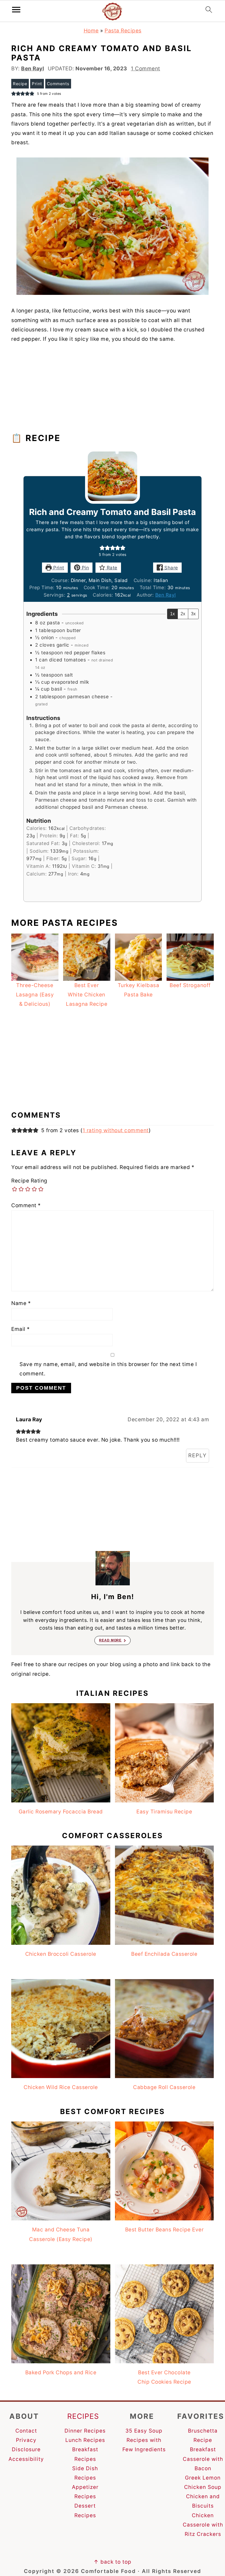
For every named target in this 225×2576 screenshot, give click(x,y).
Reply (198, 1455)
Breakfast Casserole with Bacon (203, 2459)
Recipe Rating (29, 1181)
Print (37, 84)
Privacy (26, 2440)
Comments (58, 84)
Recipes (83, 2416)
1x (172, 614)
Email (21, 1329)
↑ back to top (113, 2562)
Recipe (20, 84)
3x (193, 614)
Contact (26, 2431)
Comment (26, 1205)
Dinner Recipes (85, 2431)
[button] (102, 548)
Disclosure (26, 2449)
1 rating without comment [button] (116, 1130)
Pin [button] (85, 568)
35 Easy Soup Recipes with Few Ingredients (144, 2440)
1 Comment (146, 69)
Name (21, 1303)
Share (171, 568)
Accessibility (26, 2459)
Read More (110, 1640)
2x (183, 614)
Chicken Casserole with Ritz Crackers (203, 2525)
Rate (111, 568)
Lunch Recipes (85, 2440)
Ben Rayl (166, 595)
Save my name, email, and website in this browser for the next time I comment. (108, 1369)
